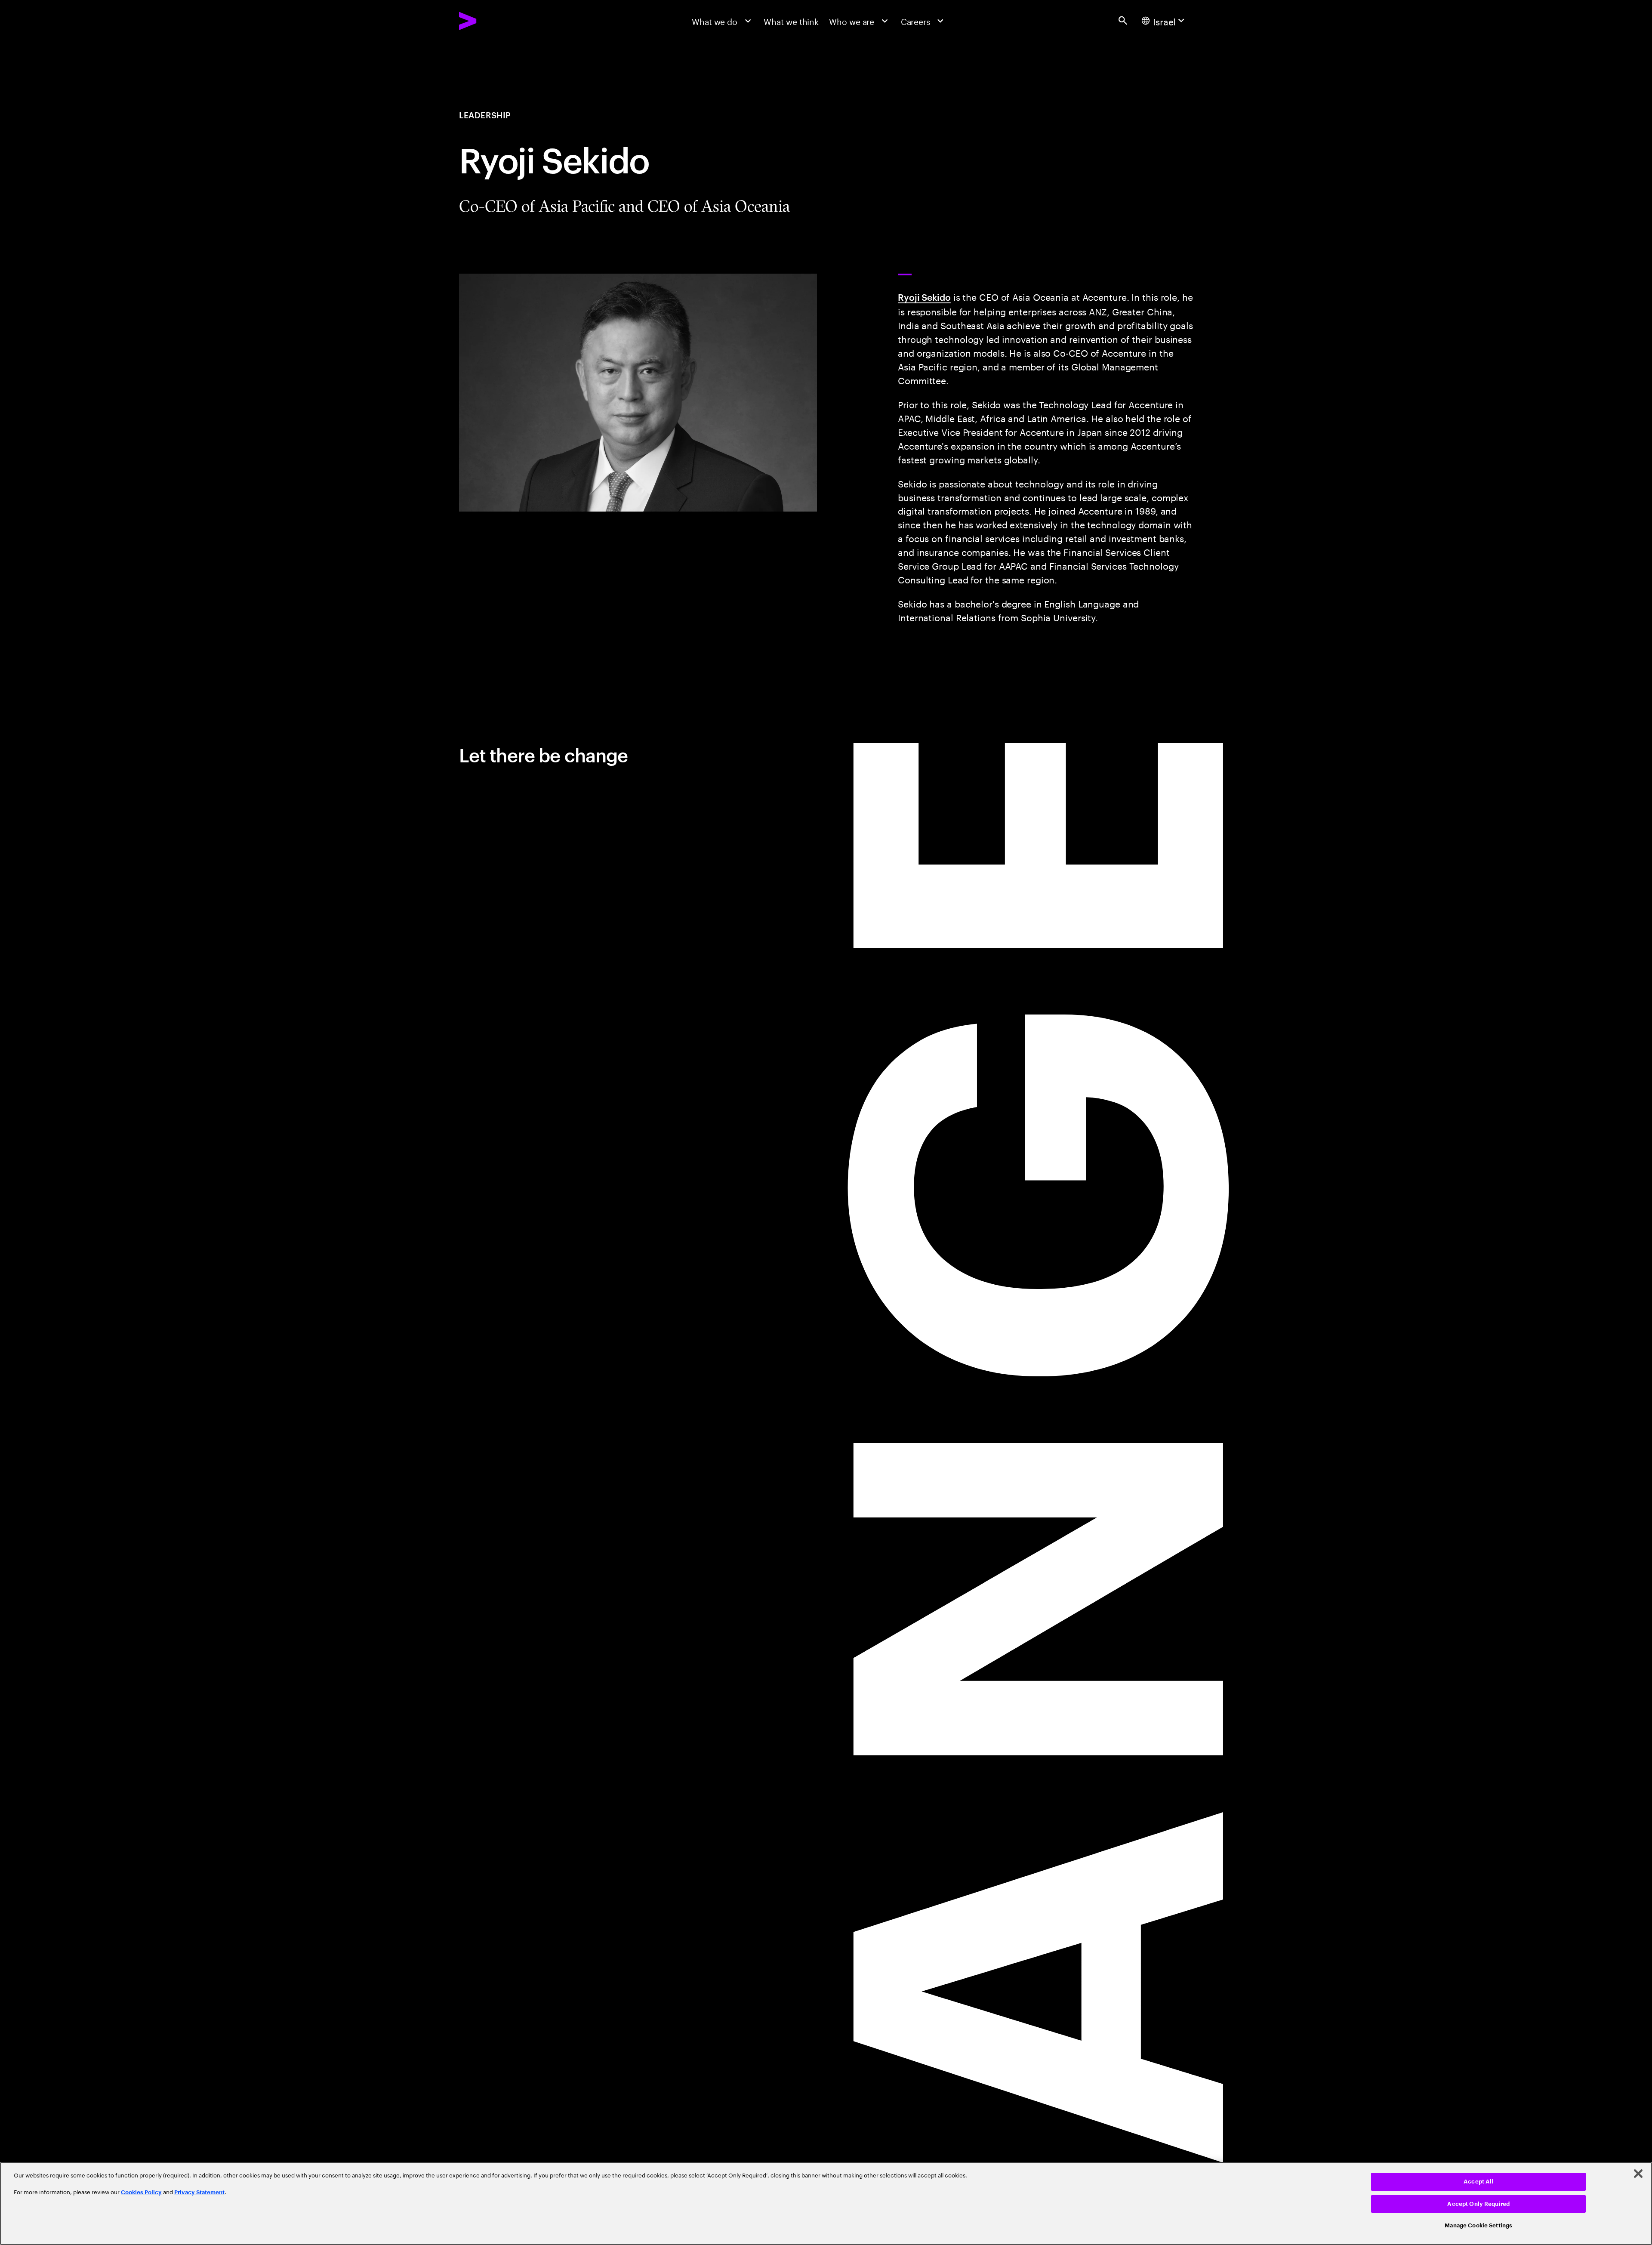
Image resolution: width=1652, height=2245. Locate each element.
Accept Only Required (1478, 2204)
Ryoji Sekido (924, 297)
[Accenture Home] (494, 21)
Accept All (1478, 2182)
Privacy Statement (199, 2192)
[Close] (1638, 2174)
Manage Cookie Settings (1478, 2225)
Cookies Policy (141, 2192)
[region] (826, 2203)
